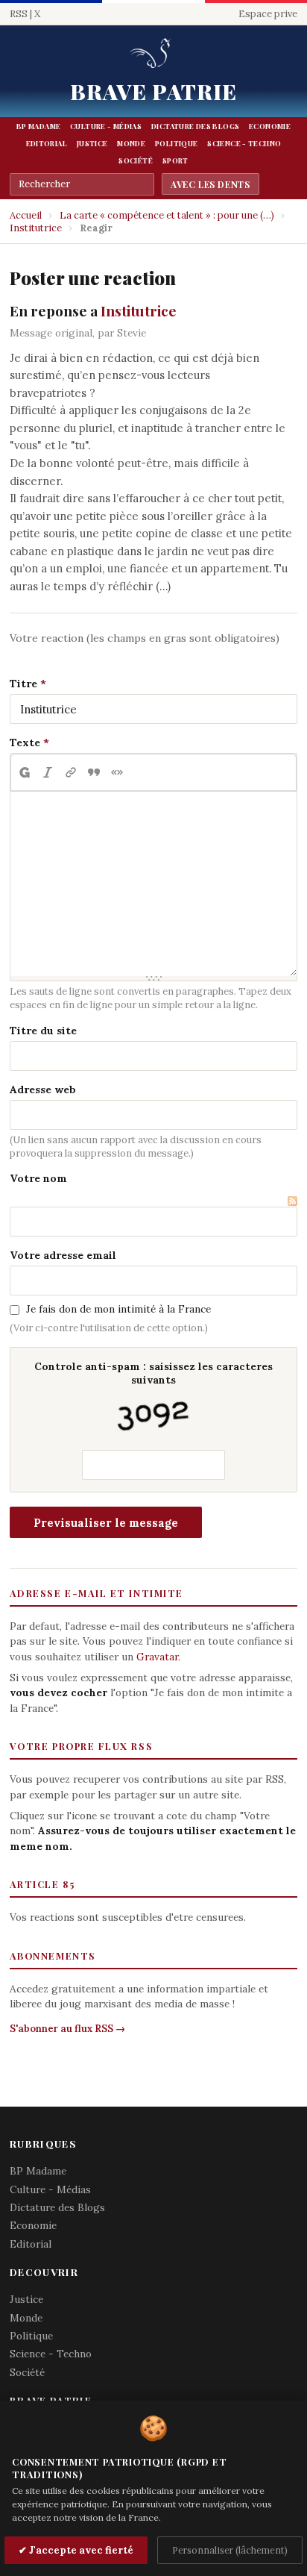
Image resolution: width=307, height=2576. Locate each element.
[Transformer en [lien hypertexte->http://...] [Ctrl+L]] (70, 772)
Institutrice (36, 228)
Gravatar (157, 1657)
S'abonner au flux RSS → (67, 2029)
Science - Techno (244, 143)
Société (136, 160)
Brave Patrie (154, 91)
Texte (25, 743)
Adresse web (43, 1090)
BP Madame (38, 126)
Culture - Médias (106, 126)
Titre (23, 684)
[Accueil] (153, 54)
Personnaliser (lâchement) (230, 2550)
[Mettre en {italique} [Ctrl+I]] (47, 772)
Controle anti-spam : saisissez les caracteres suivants (153, 1373)
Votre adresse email (63, 1255)
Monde (131, 143)
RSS (19, 14)
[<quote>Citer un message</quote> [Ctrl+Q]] (94, 772)
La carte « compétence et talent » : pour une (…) (167, 215)
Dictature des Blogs (195, 126)
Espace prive (268, 14)
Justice (92, 143)
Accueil (26, 215)
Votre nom (38, 1178)
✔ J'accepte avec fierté (76, 2550)
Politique (176, 143)
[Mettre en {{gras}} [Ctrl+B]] (24, 772)
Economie (270, 126)
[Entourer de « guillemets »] (117, 772)
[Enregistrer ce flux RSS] (292, 1200)
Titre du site (43, 1031)
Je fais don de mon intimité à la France (118, 1309)
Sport (175, 160)
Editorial (47, 143)
